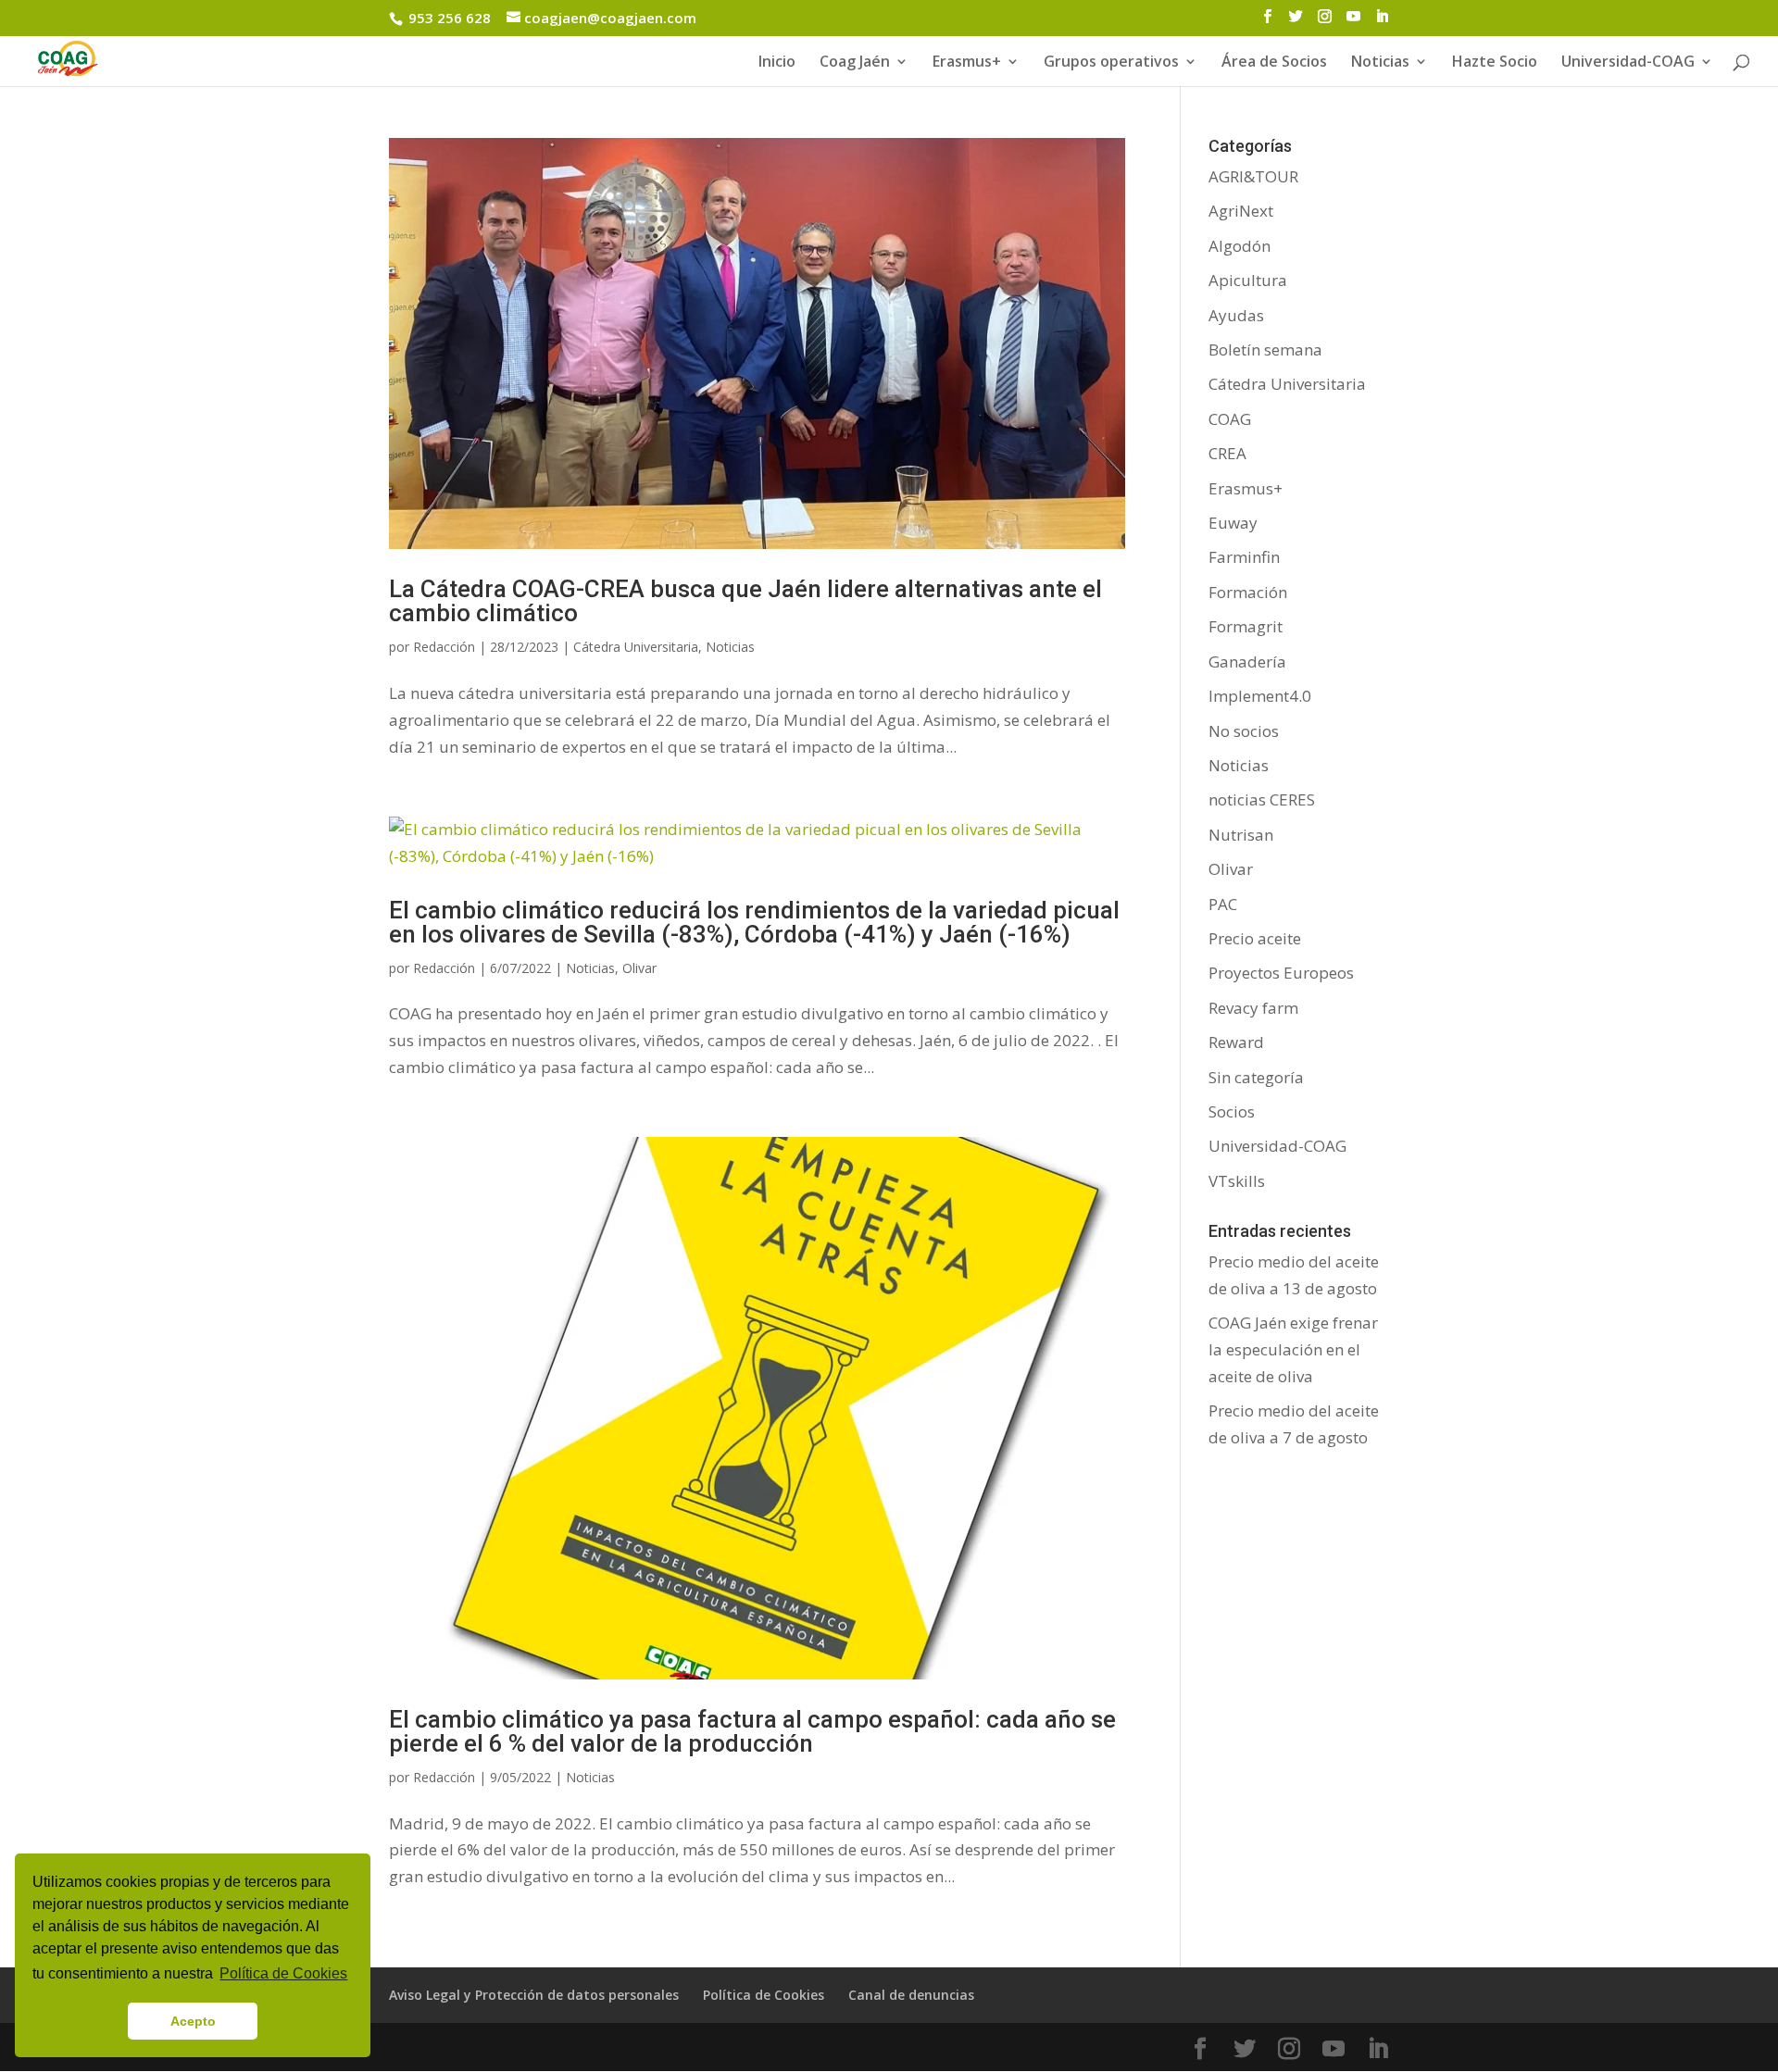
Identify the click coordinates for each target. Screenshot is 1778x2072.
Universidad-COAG (1628, 63)
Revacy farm (1253, 1008)
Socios (1232, 1111)
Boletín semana (1265, 349)
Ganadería (1247, 662)
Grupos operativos (1111, 63)
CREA (1227, 453)
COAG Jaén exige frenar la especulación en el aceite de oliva (1293, 1349)
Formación (1248, 592)
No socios (1244, 731)
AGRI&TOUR (1253, 176)
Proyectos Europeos (1281, 973)
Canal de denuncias (911, 1995)
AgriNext (1241, 211)
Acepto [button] (193, 2021)
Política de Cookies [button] (283, 1973)
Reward (1236, 1042)
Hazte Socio (1495, 63)
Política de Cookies (764, 1995)
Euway (1233, 523)
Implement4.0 (1260, 696)
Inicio (777, 63)
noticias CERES (1262, 799)
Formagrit (1246, 626)
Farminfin (1244, 557)
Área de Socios (1274, 63)
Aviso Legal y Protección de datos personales (534, 1995)
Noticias (730, 647)
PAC (1223, 904)
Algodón (1240, 246)
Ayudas (1236, 315)
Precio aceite (1255, 938)
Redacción (444, 647)
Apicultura (1248, 280)
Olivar (639, 968)
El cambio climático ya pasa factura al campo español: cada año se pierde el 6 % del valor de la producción (752, 1731)
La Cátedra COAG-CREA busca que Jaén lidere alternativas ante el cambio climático (745, 601)
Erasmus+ (967, 63)
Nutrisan (1241, 835)
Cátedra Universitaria (636, 647)
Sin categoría (1256, 1077)
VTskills (1237, 1181)
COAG (1230, 419)
